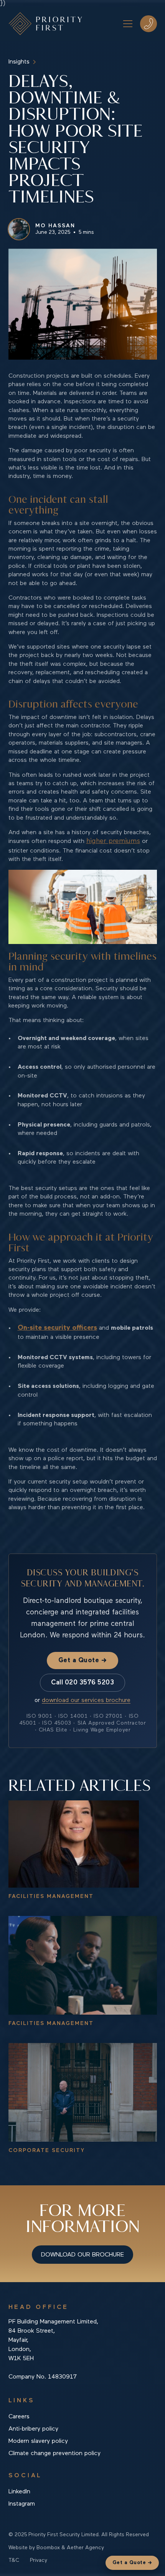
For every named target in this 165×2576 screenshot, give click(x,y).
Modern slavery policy (38, 2441)
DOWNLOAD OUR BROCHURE (82, 2255)
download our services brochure (86, 1700)
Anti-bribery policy (33, 2429)
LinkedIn (19, 2492)
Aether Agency (85, 2548)
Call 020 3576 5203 (82, 1683)
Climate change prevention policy (54, 2454)
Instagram (22, 2504)
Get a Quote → (83, 1661)
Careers (19, 2417)
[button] (126, 24)
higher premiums (113, 841)
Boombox (48, 2548)
